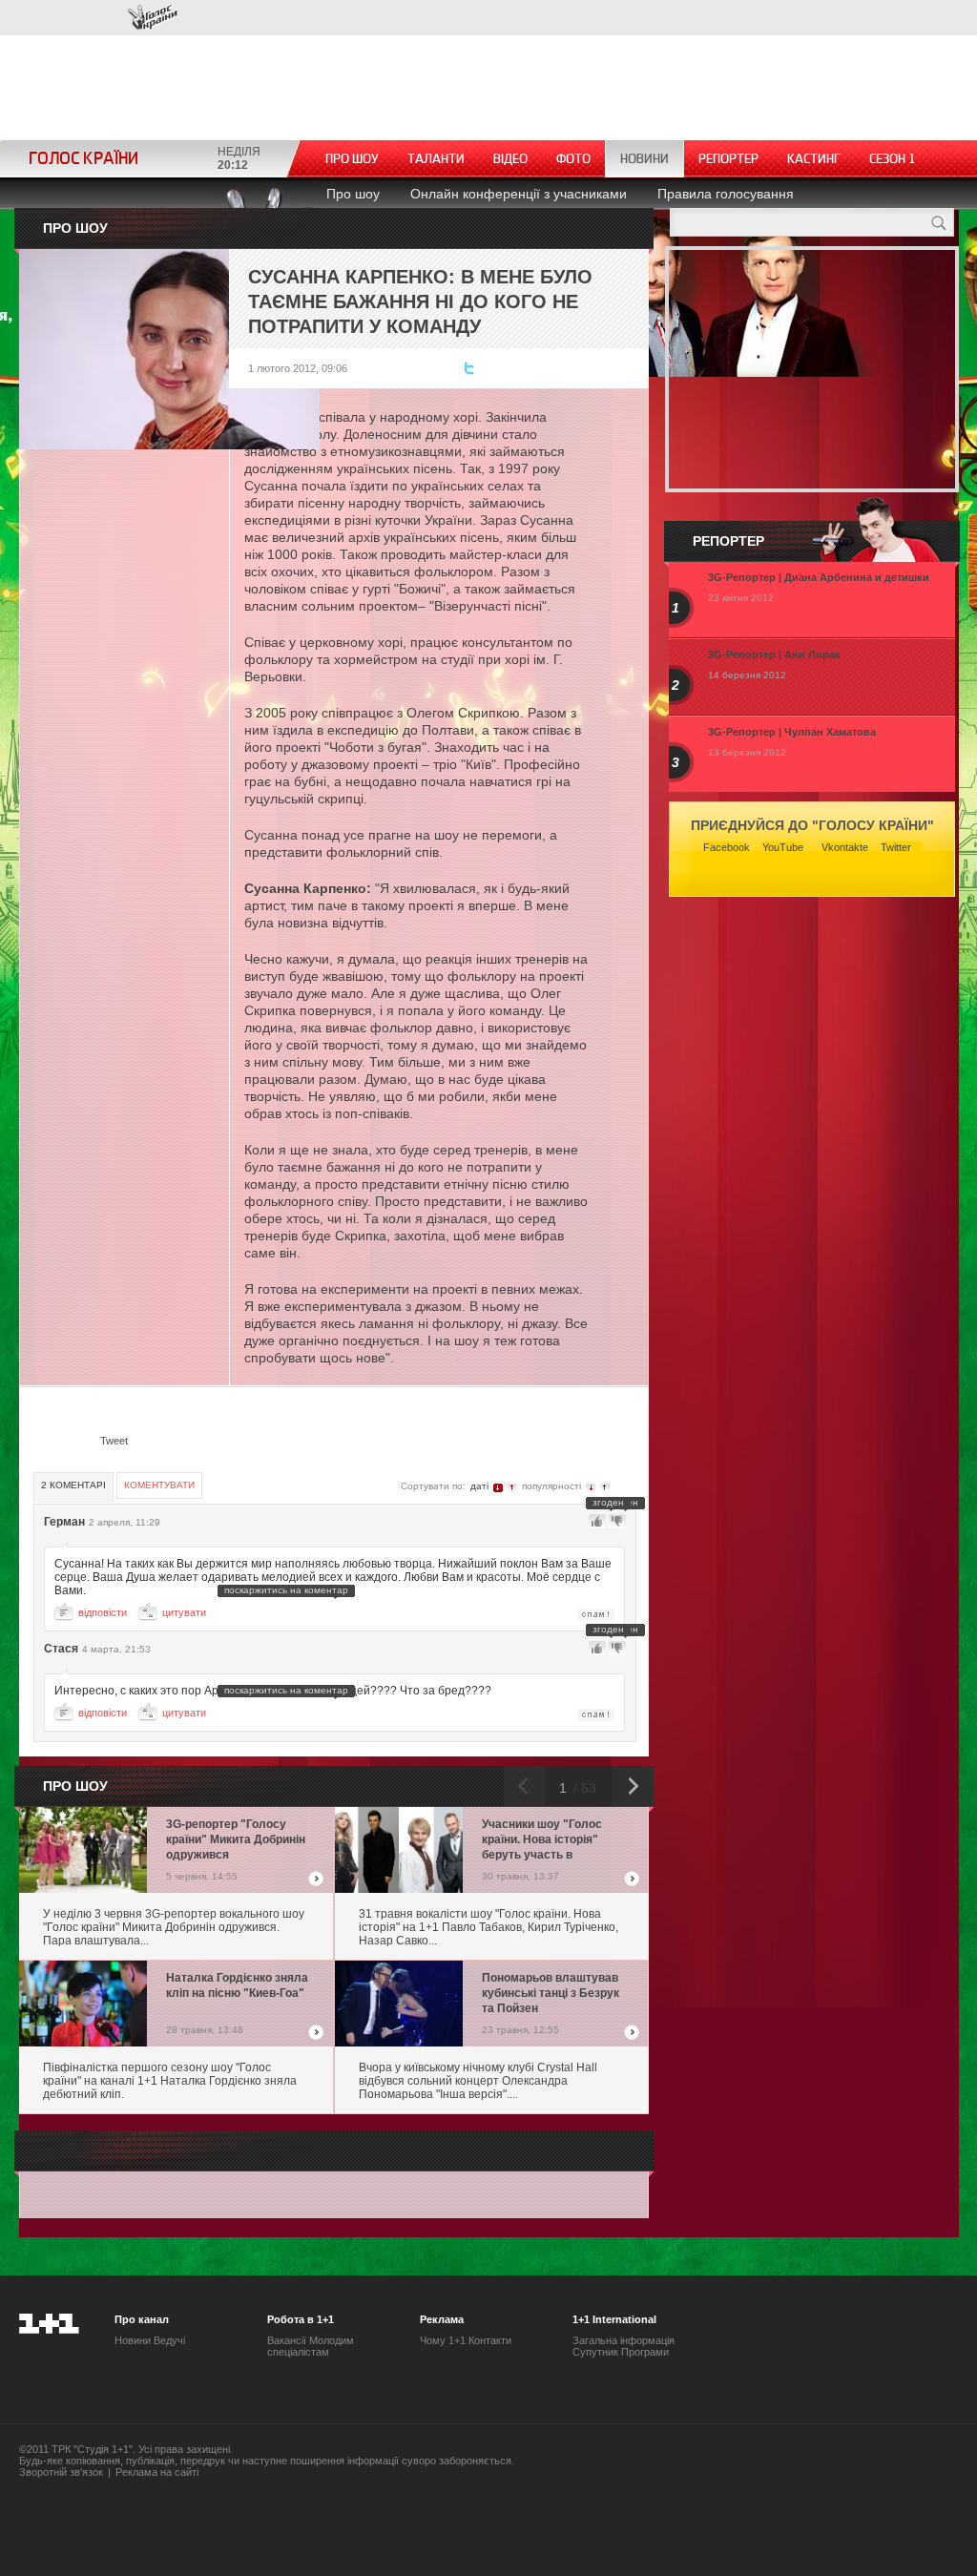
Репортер (728, 159)
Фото (573, 159)
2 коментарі (73, 1485)
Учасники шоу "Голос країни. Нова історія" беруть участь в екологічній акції (542, 1841)
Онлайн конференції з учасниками (519, 194)
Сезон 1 (893, 159)
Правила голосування (726, 194)
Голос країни (153, 18)
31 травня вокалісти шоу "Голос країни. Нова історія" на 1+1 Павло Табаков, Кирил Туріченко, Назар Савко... (488, 1927)
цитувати (184, 1612)
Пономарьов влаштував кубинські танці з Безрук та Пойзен (551, 1993)
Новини (644, 159)
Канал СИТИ (76, 17)
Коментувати (159, 1485)
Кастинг (814, 159)
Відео (510, 159)
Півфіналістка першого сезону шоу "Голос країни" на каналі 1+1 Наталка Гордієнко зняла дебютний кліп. (170, 2081)
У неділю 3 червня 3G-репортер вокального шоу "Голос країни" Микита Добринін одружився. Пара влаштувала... (174, 1927)
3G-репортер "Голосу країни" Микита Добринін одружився (236, 1839)
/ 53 (583, 1788)
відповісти (103, 1612)
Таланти (436, 159)
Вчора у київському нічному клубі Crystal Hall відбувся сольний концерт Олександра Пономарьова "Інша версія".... (478, 2081)
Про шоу (352, 159)
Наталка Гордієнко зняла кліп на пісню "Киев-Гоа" (237, 1985)
